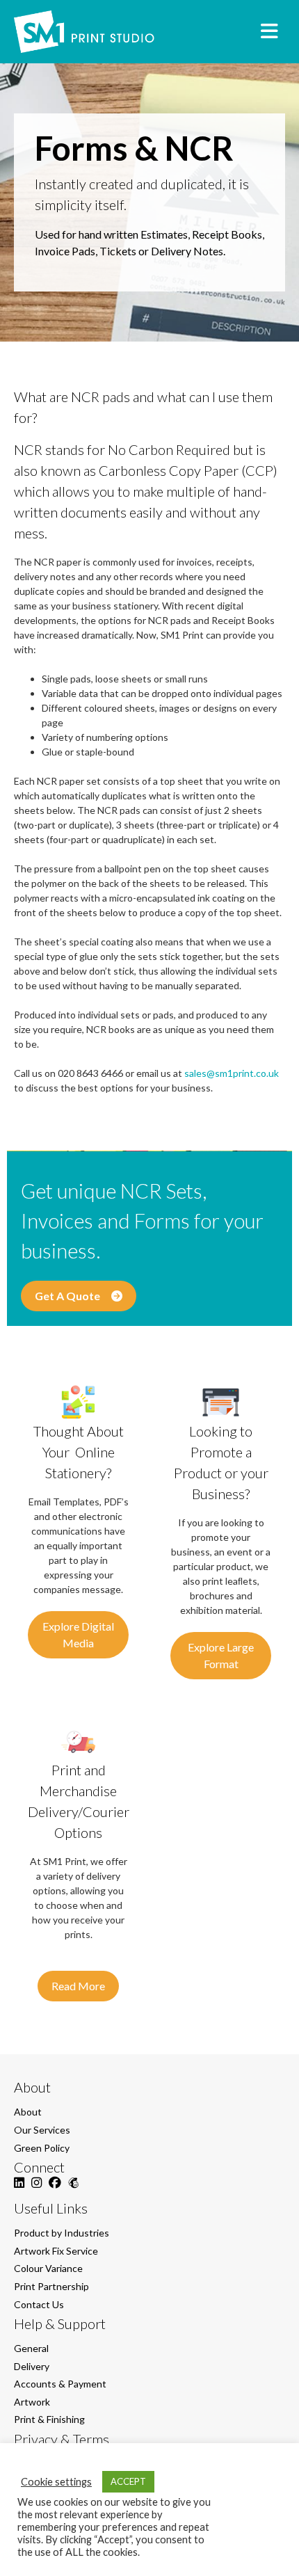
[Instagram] (37, 2190)
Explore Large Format (221, 1655)
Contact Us (39, 2304)
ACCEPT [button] (128, 2481)
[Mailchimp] (73, 2190)
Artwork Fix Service (56, 2251)
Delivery (32, 2366)
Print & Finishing (49, 2419)
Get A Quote (70, 1296)
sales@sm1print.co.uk (232, 1073)
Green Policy (42, 2148)
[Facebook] (55, 2190)
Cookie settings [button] (56, 2482)
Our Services (42, 2130)
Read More (78, 1986)
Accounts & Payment (60, 2384)
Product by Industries (62, 2233)
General (31, 2348)
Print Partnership (51, 2286)
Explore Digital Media (78, 1634)
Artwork (32, 2402)
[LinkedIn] (19, 2190)
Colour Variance (48, 2268)
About (28, 2112)
